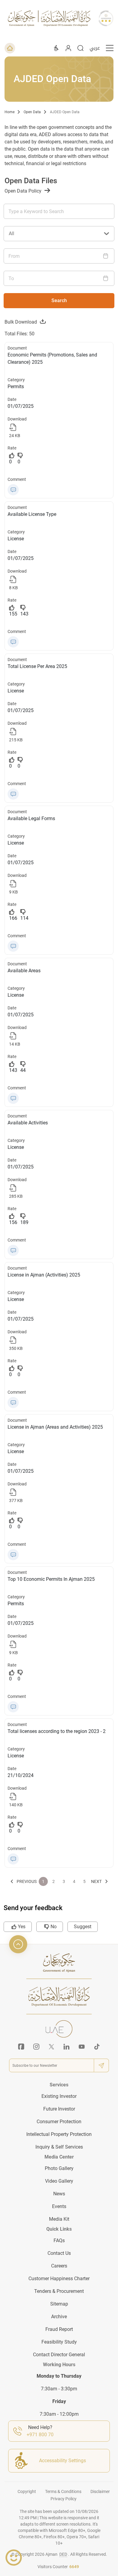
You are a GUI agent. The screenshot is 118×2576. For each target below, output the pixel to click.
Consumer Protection (59, 2122)
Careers (59, 2266)
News (59, 2194)
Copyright (27, 2491)
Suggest (83, 1927)
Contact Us (59, 2253)
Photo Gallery (59, 2168)
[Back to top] (18, 1944)
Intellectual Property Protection (59, 2134)
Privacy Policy (64, 2499)
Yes (22, 1927)
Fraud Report (59, 2329)
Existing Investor (59, 2096)
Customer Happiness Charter (59, 2279)
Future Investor (59, 2109)
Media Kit (59, 2219)
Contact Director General (59, 2355)
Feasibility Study (59, 2342)
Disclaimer (100, 2491)
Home (10, 112)
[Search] (80, 48)
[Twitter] (51, 2047)
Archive (59, 2317)
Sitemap (59, 2304)
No (54, 1927)
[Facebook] (21, 2047)
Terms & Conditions (63, 2491)
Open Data (32, 112)
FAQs (59, 2240)
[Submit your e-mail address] (101, 2065)
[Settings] (56, 48)
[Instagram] (36, 2047)
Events (59, 2206)
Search (59, 300)
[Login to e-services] (68, 48)
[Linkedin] (67, 2047)
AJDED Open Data (65, 112)
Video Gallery (59, 2181)
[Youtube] (82, 2047)
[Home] (10, 48)
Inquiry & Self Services (59, 2147)
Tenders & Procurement (59, 2291)
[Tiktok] (97, 2047)
